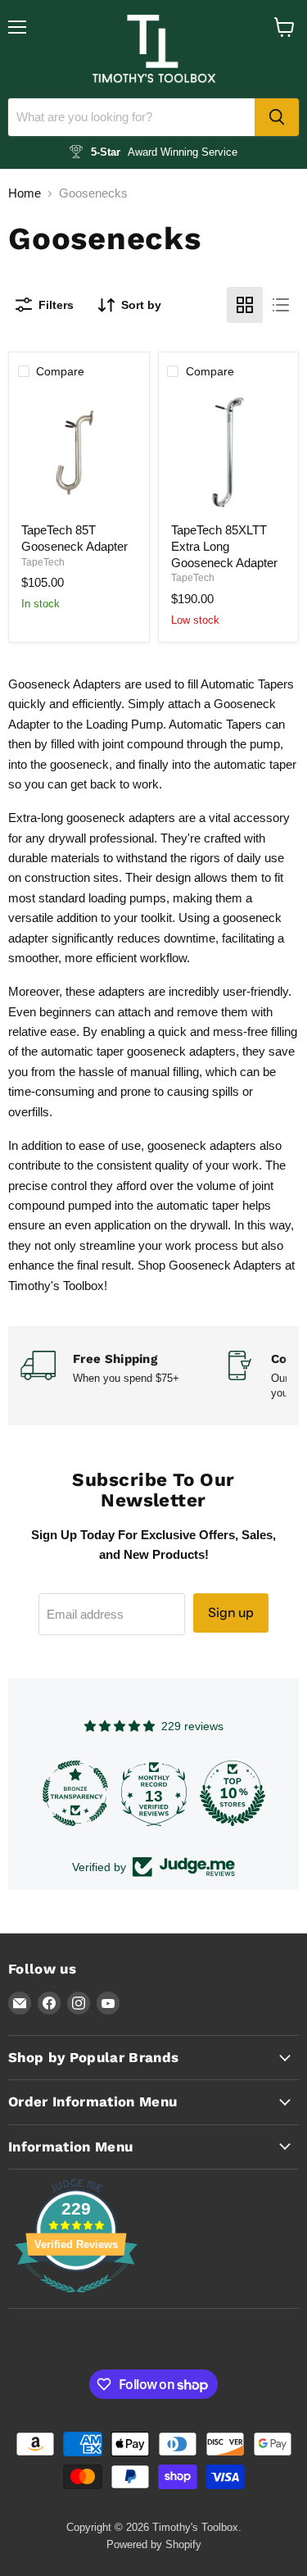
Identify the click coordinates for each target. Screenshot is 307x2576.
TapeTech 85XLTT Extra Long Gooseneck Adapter (224, 546)
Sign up (231, 1613)
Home (25, 193)
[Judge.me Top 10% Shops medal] (233, 1793)
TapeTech (43, 562)
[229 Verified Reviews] (76, 2301)
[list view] (281, 305)
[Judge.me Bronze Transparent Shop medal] (75, 1793)
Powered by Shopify (154, 2544)
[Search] (277, 117)
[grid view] (245, 305)
